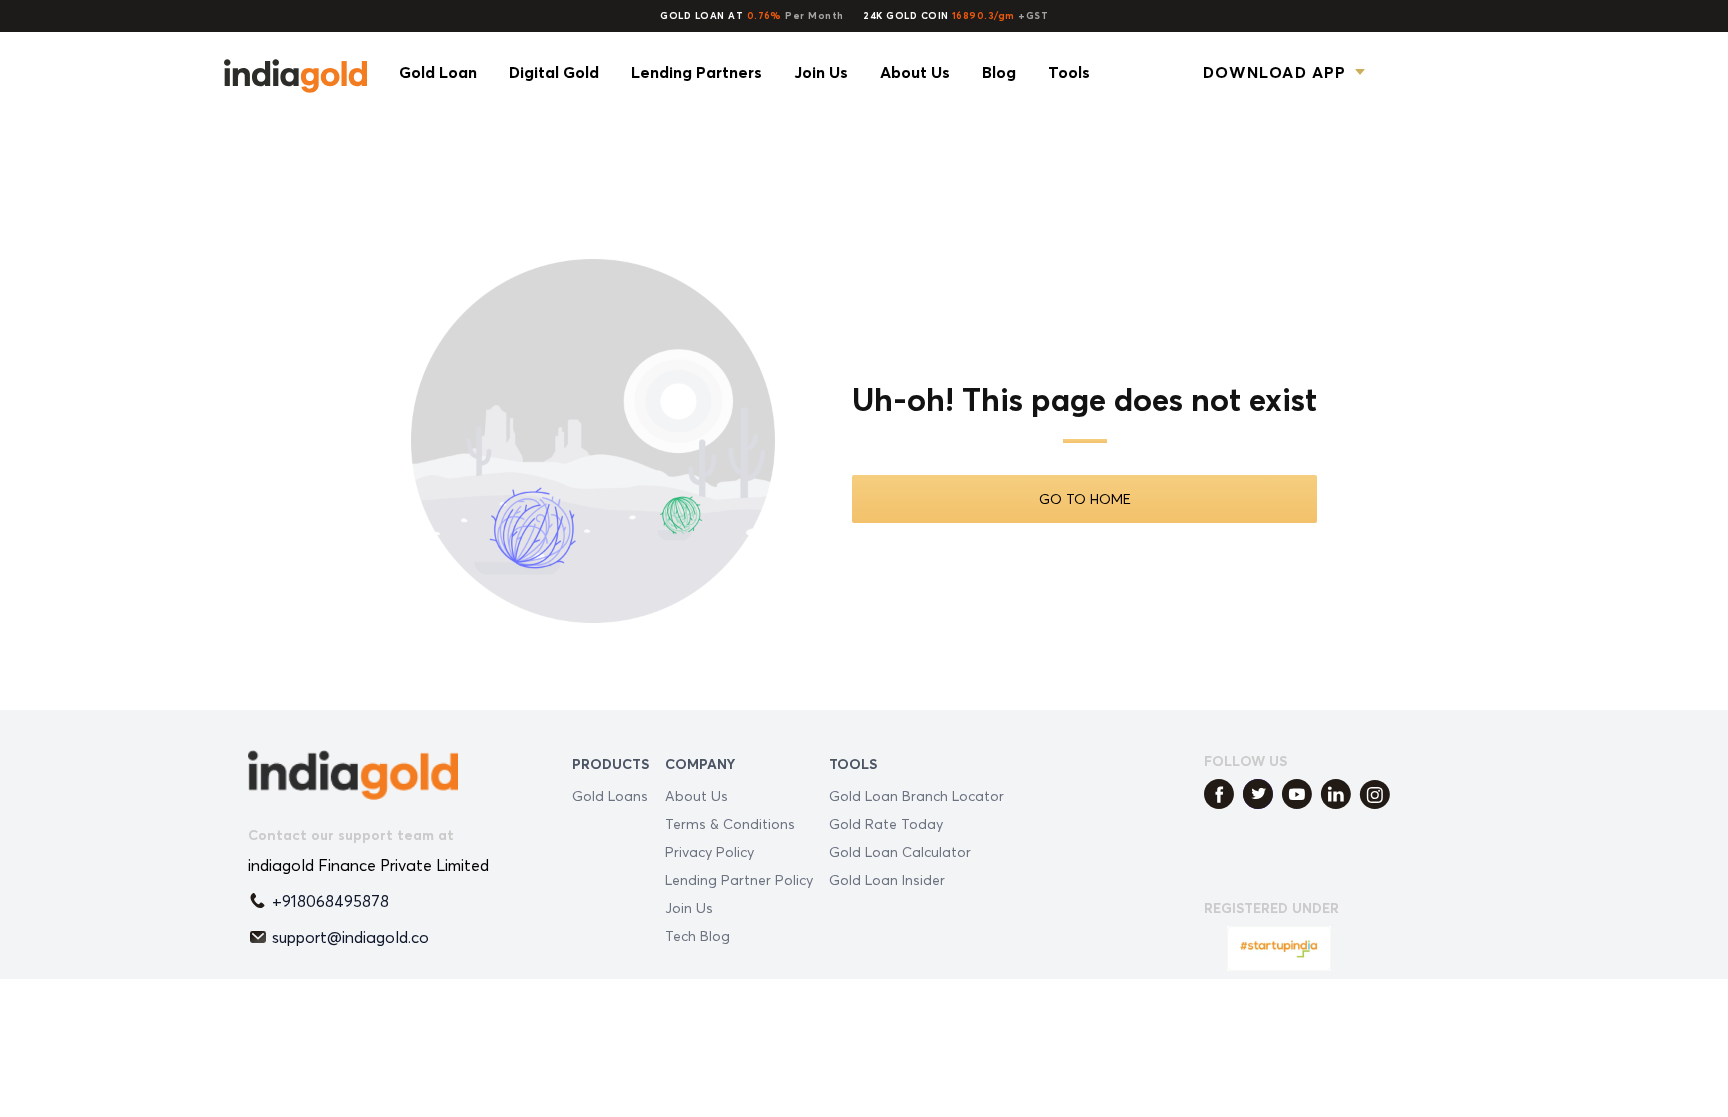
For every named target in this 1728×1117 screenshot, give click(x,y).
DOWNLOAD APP (1274, 72)
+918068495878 (330, 901)
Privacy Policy (709, 851)
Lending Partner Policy (739, 879)
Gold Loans (610, 795)
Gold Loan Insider (887, 879)
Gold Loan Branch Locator (916, 795)
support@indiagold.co (350, 937)
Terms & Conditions (730, 823)
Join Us (689, 907)
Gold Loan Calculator (900, 851)
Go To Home (1085, 498)
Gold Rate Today (886, 823)
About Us (696, 795)
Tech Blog (697, 935)
